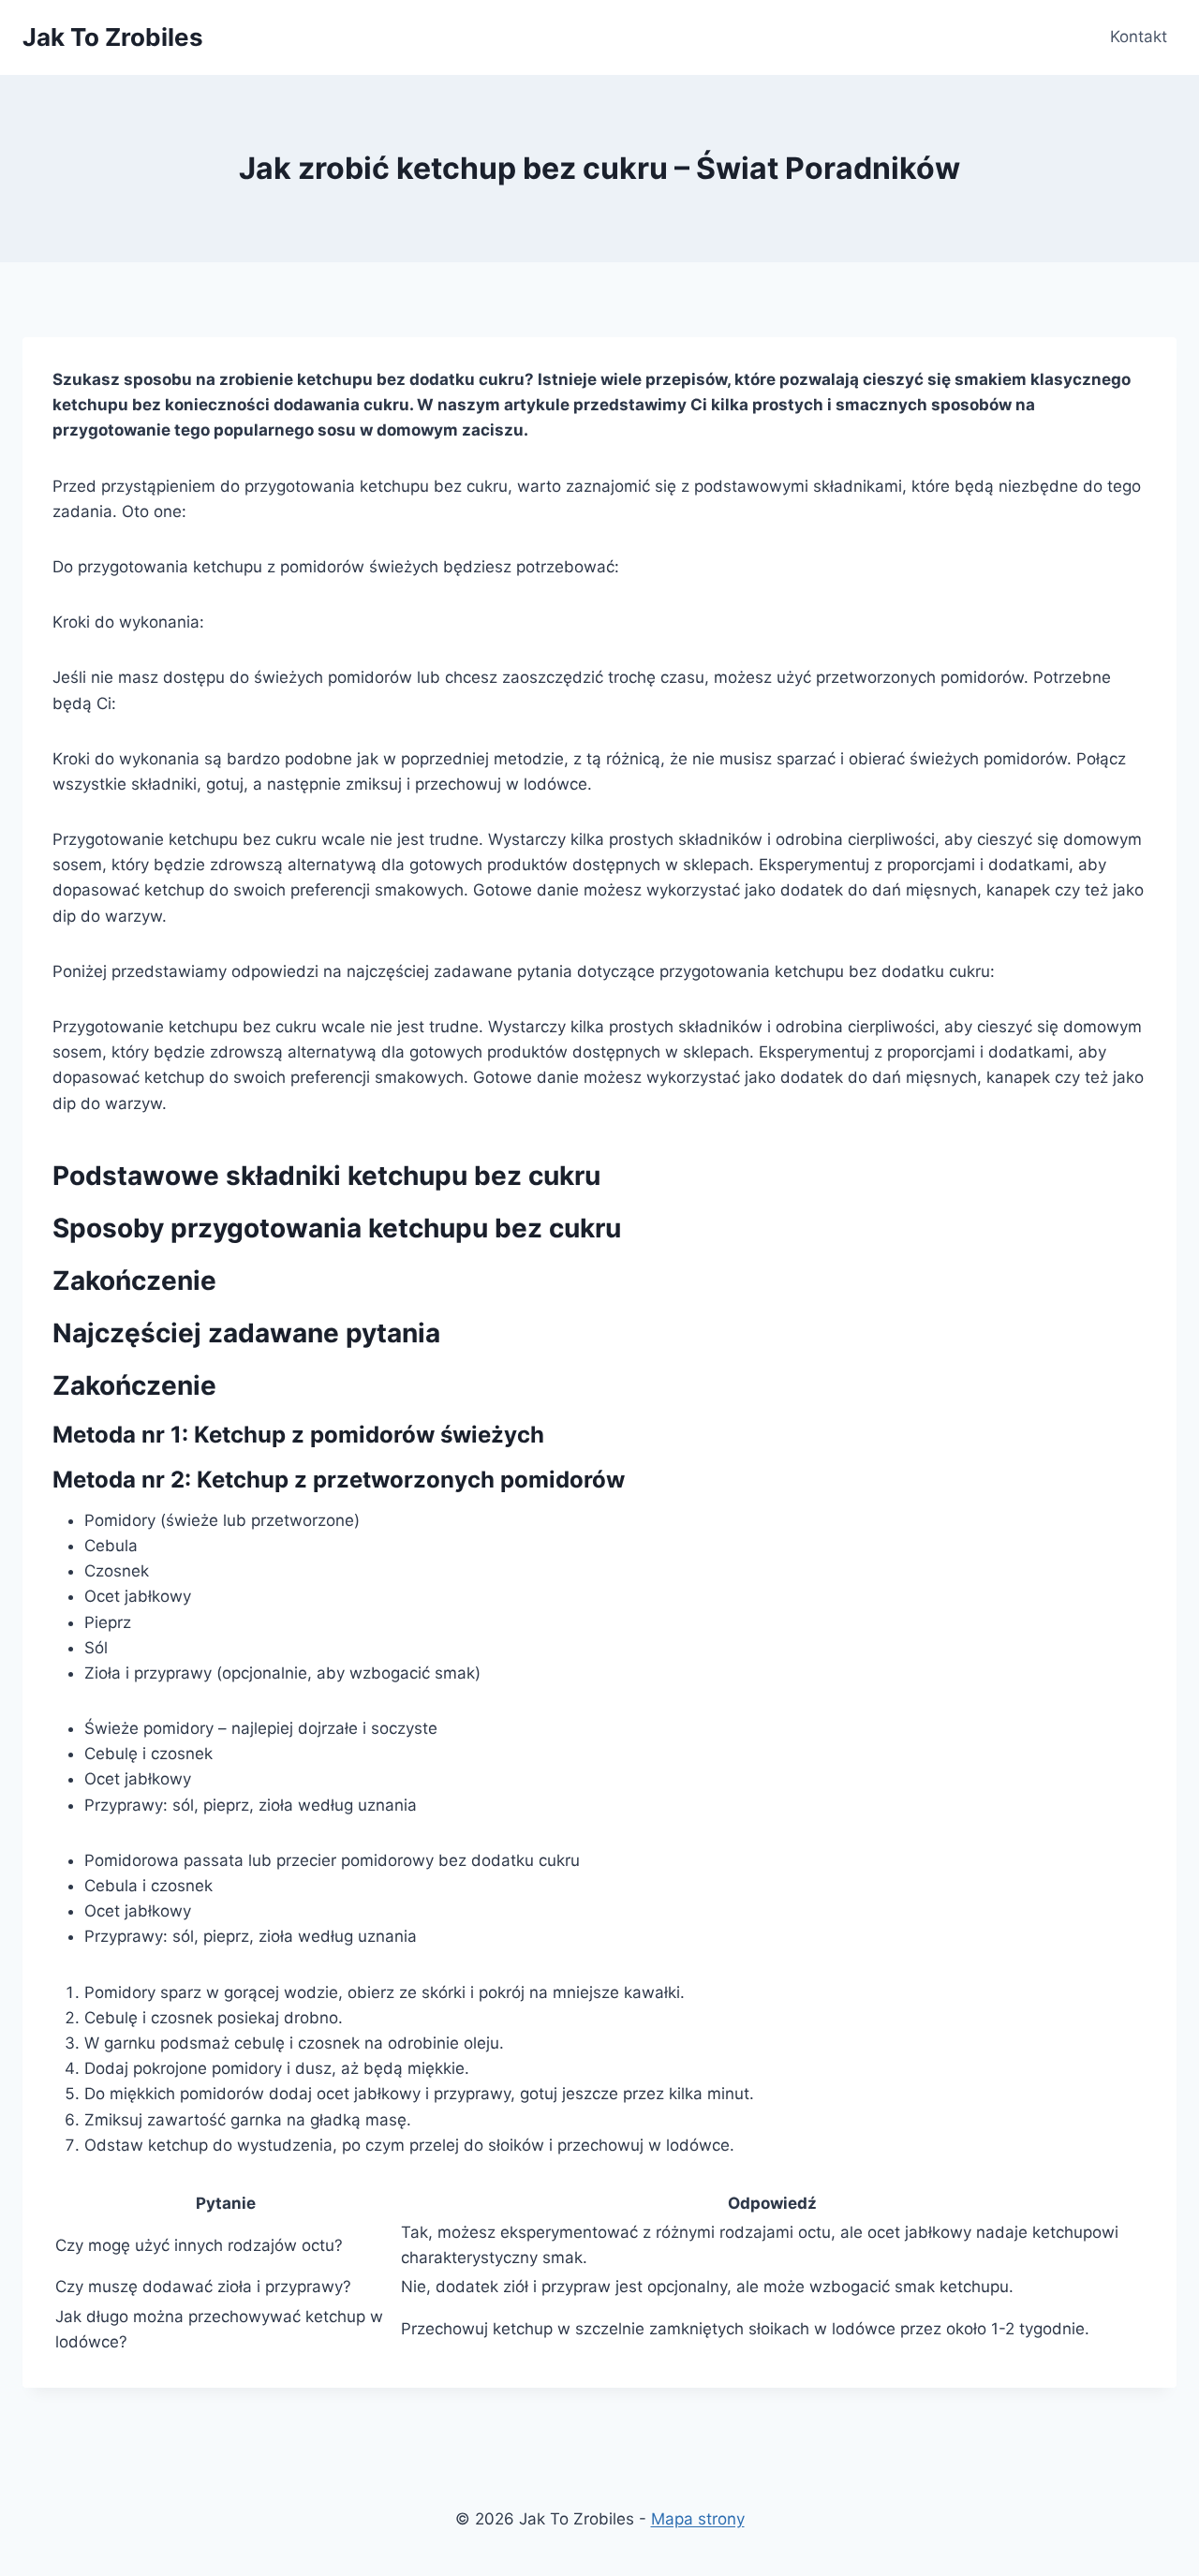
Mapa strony (698, 2519)
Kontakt (1139, 37)
